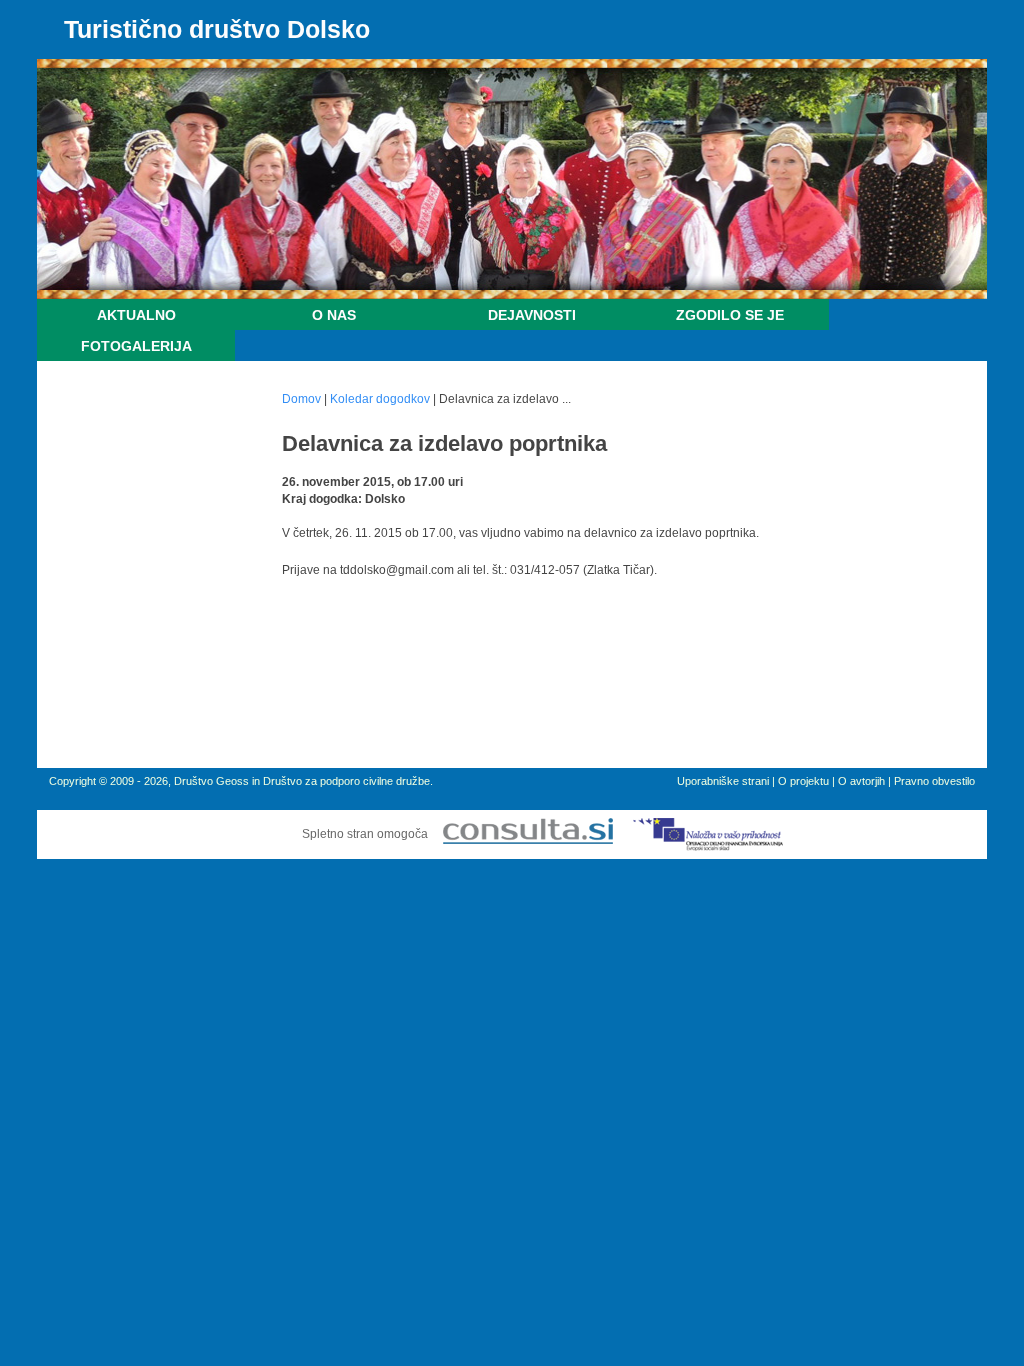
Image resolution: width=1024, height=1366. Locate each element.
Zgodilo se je (730, 315)
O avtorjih (861, 781)
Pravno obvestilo (934, 781)
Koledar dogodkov (380, 399)
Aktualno (136, 315)
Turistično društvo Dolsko (217, 29)
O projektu (803, 781)
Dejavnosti (532, 315)
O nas (334, 315)
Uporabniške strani (723, 781)
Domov (301, 399)
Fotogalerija (136, 346)
